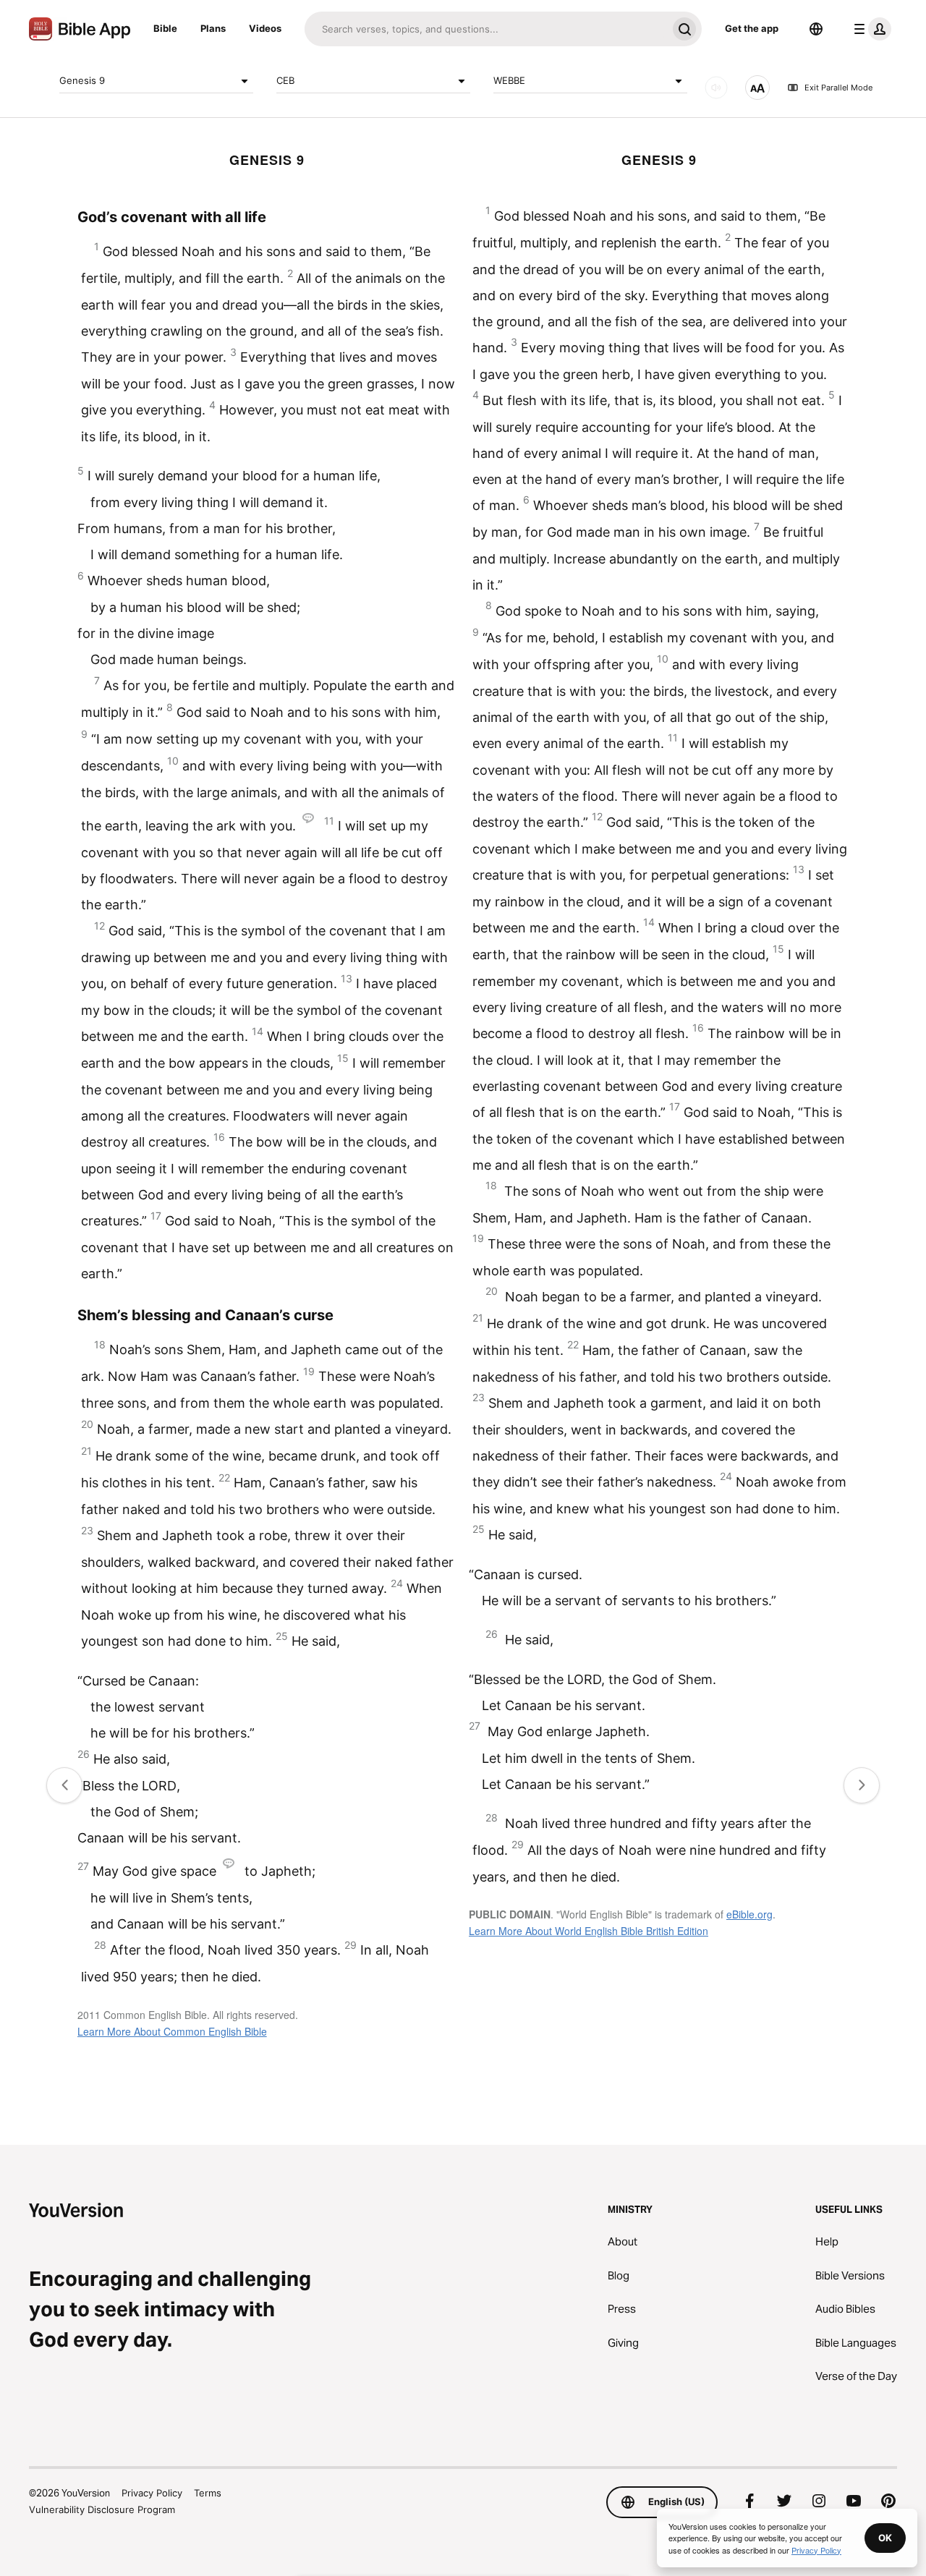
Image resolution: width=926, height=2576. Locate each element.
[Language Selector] (816, 29)
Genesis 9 (82, 80)
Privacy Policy (152, 2493)
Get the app (752, 28)
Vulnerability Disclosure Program (102, 2509)
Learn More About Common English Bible (172, 2031)
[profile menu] (870, 29)
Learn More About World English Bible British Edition (589, 1931)
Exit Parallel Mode (838, 88)
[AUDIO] (716, 88)
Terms (208, 2493)
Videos (265, 28)
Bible (165, 28)
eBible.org (749, 1914)
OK (885, 2538)
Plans (213, 28)
